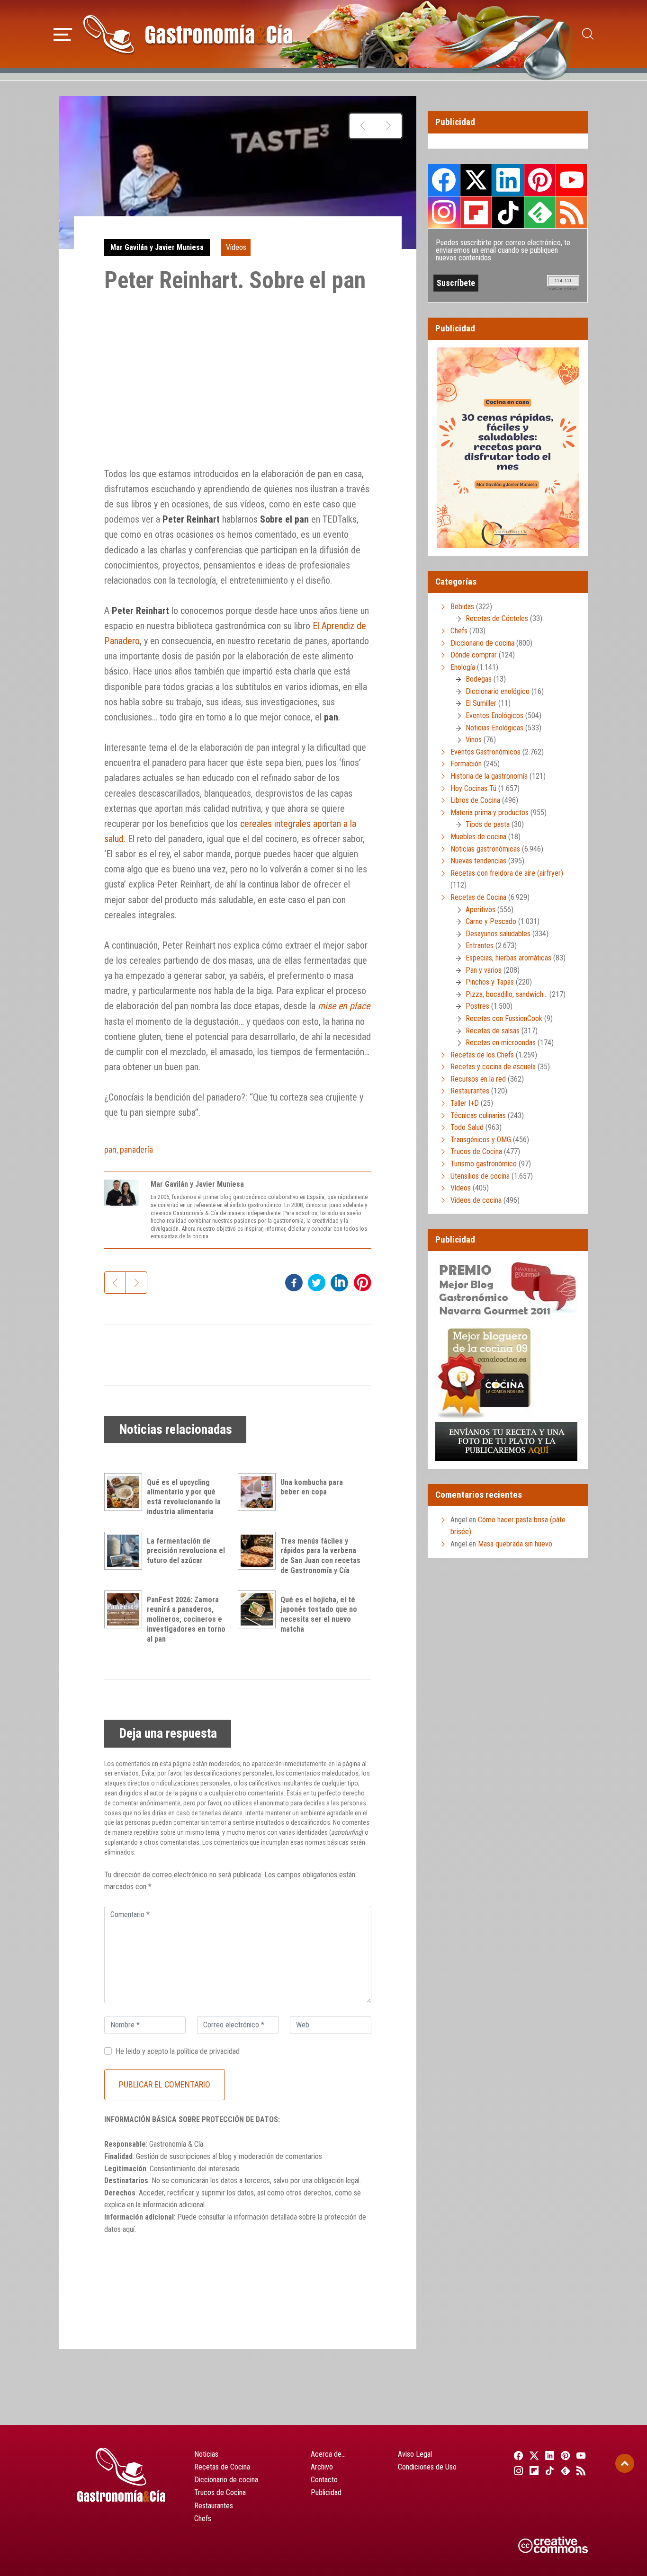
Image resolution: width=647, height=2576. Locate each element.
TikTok (508, 212)
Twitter (476, 180)
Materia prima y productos (490, 813)
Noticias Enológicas (494, 728)
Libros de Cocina (475, 800)
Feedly (540, 212)
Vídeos (236, 247)
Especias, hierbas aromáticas (508, 958)
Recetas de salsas (493, 1031)
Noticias (206, 2454)
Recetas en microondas (501, 1043)
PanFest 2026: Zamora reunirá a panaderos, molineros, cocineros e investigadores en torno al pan (186, 1619)
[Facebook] (517, 2455)
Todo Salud (467, 1127)
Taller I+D (465, 1103)
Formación (466, 764)
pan (110, 1150)
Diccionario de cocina (482, 643)
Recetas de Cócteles (497, 618)
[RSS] (580, 2470)
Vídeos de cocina (476, 1200)
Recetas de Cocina (478, 897)
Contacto (324, 2480)
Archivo (322, 2467)
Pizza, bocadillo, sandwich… (507, 994)
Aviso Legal (415, 2454)
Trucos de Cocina (476, 1151)
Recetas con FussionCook (504, 1018)
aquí (129, 2229)
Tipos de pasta (488, 824)
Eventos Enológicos (494, 715)
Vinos (474, 740)
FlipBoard (476, 212)
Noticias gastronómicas (485, 849)
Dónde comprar (474, 655)
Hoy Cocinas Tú (473, 788)
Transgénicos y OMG (481, 1140)
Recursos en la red (478, 1079)
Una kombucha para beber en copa (312, 1487)
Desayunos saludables (498, 934)
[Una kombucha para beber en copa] (259, 1492)
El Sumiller (481, 703)
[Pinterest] (564, 2455)
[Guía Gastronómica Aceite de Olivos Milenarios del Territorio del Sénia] (363, 126)
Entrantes (480, 946)
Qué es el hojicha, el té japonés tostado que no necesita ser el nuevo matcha (319, 1614)
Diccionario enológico (498, 691)
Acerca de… (328, 2454)
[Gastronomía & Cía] (188, 34)
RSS (572, 212)
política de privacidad (208, 2051)
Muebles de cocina (478, 837)
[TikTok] (548, 2470)
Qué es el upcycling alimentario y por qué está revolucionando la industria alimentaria (184, 1497)
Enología (463, 667)
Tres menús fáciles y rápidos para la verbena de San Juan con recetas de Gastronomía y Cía (320, 1556)
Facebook (444, 180)
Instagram (444, 212)
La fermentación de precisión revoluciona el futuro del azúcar (186, 1551)
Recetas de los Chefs (482, 1055)
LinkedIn (508, 180)
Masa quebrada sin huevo (515, 1544)
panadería (136, 1150)
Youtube (572, 180)
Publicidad (326, 2492)
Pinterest (540, 180)
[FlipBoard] (533, 2470)
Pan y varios (484, 970)
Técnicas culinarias (478, 1115)
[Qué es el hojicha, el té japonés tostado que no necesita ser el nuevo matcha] (259, 1609)
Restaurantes (470, 1091)
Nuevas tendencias (478, 861)
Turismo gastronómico (484, 1164)
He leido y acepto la (178, 2051)
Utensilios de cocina (480, 1176)
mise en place (344, 1006)
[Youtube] (580, 2455)
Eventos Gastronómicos (485, 752)
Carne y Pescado (491, 921)
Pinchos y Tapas (490, 982)
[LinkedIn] (548, 2455)
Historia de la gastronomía (489, 776)
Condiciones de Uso (427, 2467)
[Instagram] (517, 2470)
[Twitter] (533, 2455)
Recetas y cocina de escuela (493, 1067)
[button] (63, 33)
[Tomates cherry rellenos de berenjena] (388, 126)
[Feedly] (564, 2470)
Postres (477, 1006)
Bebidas (462, 607)
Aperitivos (481, 910)
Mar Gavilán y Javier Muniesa (157, 247)
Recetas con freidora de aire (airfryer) (507, 873)
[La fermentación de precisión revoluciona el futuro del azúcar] (126, 1551)
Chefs (459, 631)
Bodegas (479, 679)
